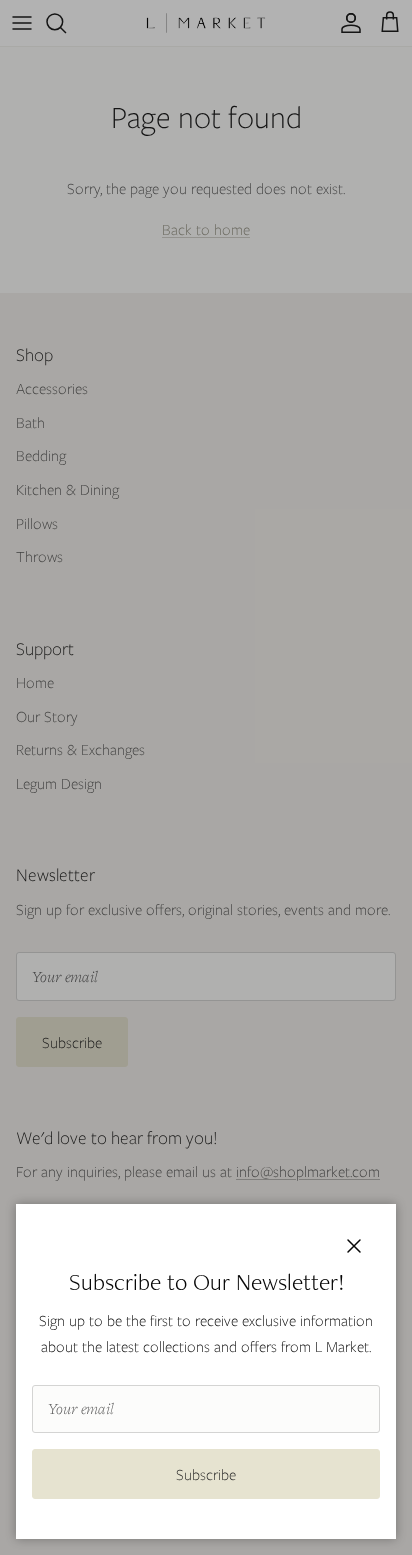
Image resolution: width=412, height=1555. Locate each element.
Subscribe (206, 1474)
